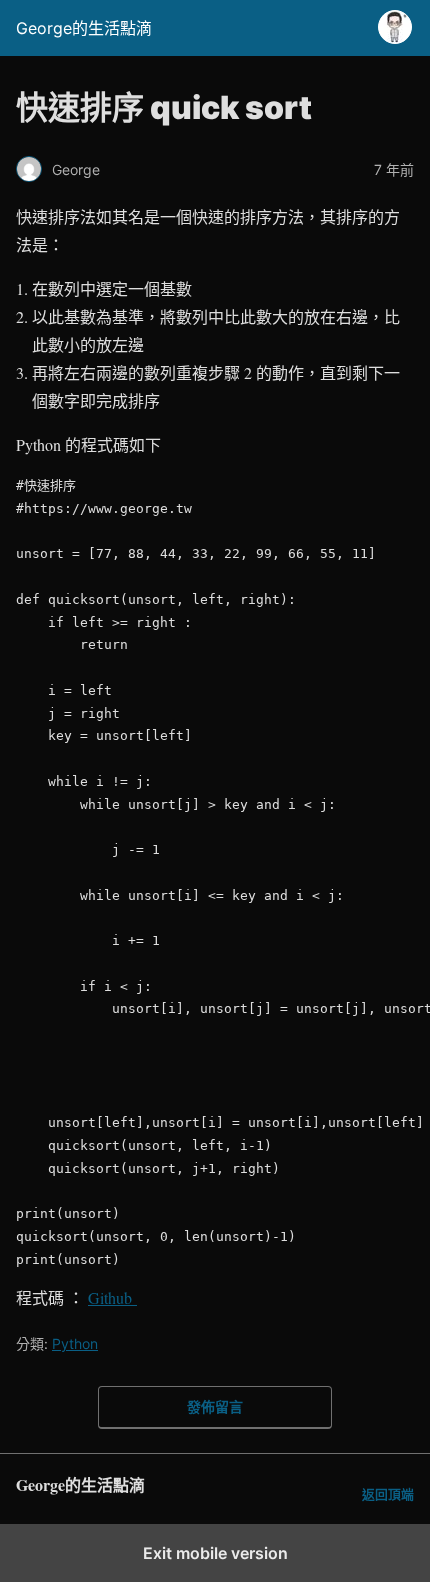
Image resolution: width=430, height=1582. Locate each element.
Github (112, 1297)
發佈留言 (215, 1406)
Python (75, 1343)
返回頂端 (388, 1494)
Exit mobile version (215, 1553)
